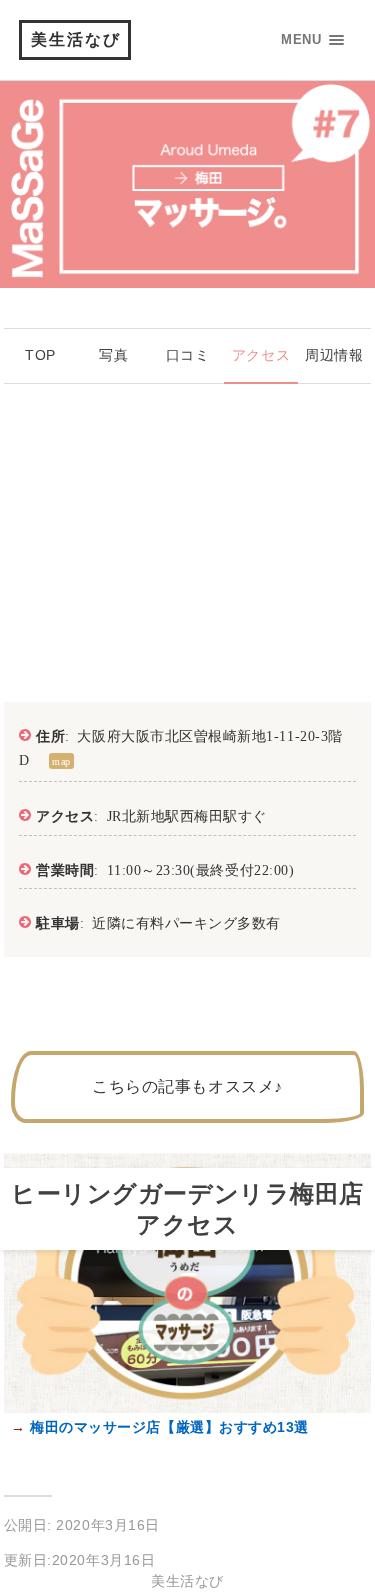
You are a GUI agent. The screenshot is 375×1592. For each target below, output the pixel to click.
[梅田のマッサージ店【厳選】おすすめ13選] (188, 1408)
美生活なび (76, 39)
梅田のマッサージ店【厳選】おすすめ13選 (167, 1427)
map (61, 761)
